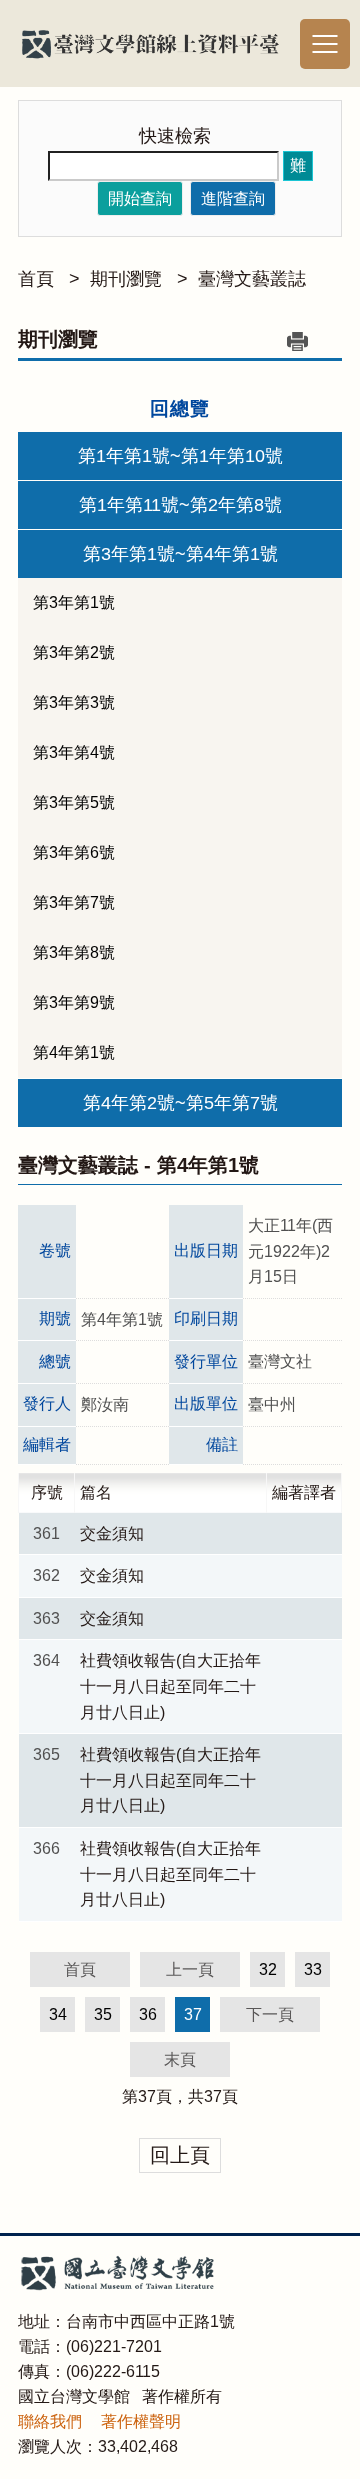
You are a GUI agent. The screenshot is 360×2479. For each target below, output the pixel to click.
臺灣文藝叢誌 (252, 279)
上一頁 (190, 1969)
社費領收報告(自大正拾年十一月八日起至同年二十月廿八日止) (170, 1686)
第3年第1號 (74, 602)
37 (147, 2096)
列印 (297, 341)
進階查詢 (233, 198)
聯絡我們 (50, 2421)
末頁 (180, 2059)
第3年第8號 (74, 952)
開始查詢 (140, 198)
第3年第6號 (74, 852)
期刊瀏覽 (126, 279)
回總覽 (180, 408)
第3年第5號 (74, 802)
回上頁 (180, 2155)
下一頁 (270, 2014)
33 (313, 1969)
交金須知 (112, 1533)
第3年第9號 (74, 1002)
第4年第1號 (74, 1052)
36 (148, 2014)
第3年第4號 (74, 752)
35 (103, 2014)
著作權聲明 (141, 2421)
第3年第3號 (74, 702)
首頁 (36, 279)
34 (58, 2014)
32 (268, 1969)
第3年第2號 (74, 652)
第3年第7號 (74, 902)
